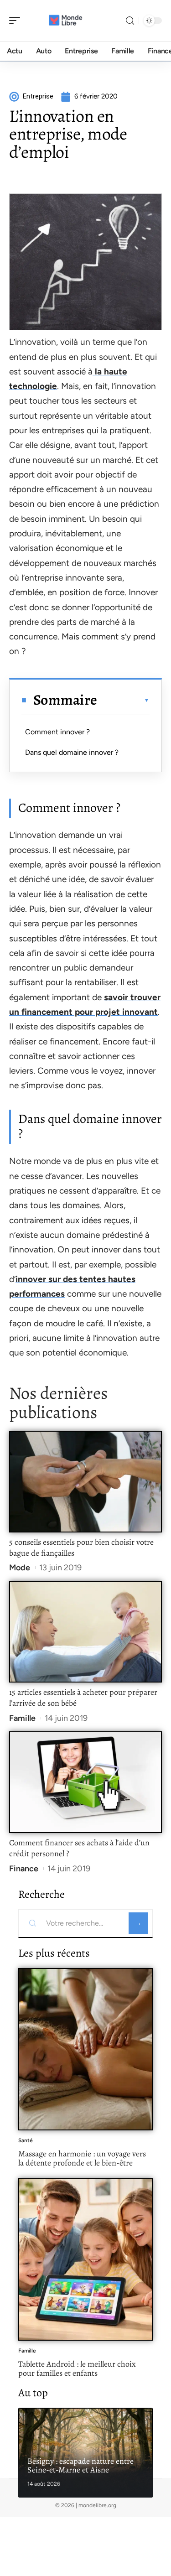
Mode (20, 1568)
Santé (26, 2140)
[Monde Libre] (66, 21)
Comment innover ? (57, 732)
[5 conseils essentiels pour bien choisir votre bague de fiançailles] (85, 1482)
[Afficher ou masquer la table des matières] (123, 700)
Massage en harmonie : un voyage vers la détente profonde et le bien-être (82, 2158)
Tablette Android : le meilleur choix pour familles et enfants (77, 2368)
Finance (24, 1869)
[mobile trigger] (17, 21)
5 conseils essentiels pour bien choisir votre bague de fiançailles (81, 1548)
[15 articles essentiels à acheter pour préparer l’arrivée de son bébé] (85, 1632)
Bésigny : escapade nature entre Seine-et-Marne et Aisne (80, 2466)
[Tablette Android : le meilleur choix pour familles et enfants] (85, 2259)
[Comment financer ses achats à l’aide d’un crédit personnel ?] (85, 1782)
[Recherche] (130, 21)
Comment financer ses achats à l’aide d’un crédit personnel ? (79, 1848)
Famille (22, 1718)
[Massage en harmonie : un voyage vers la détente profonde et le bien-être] (85, 2049)
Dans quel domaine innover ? (72, 752)
